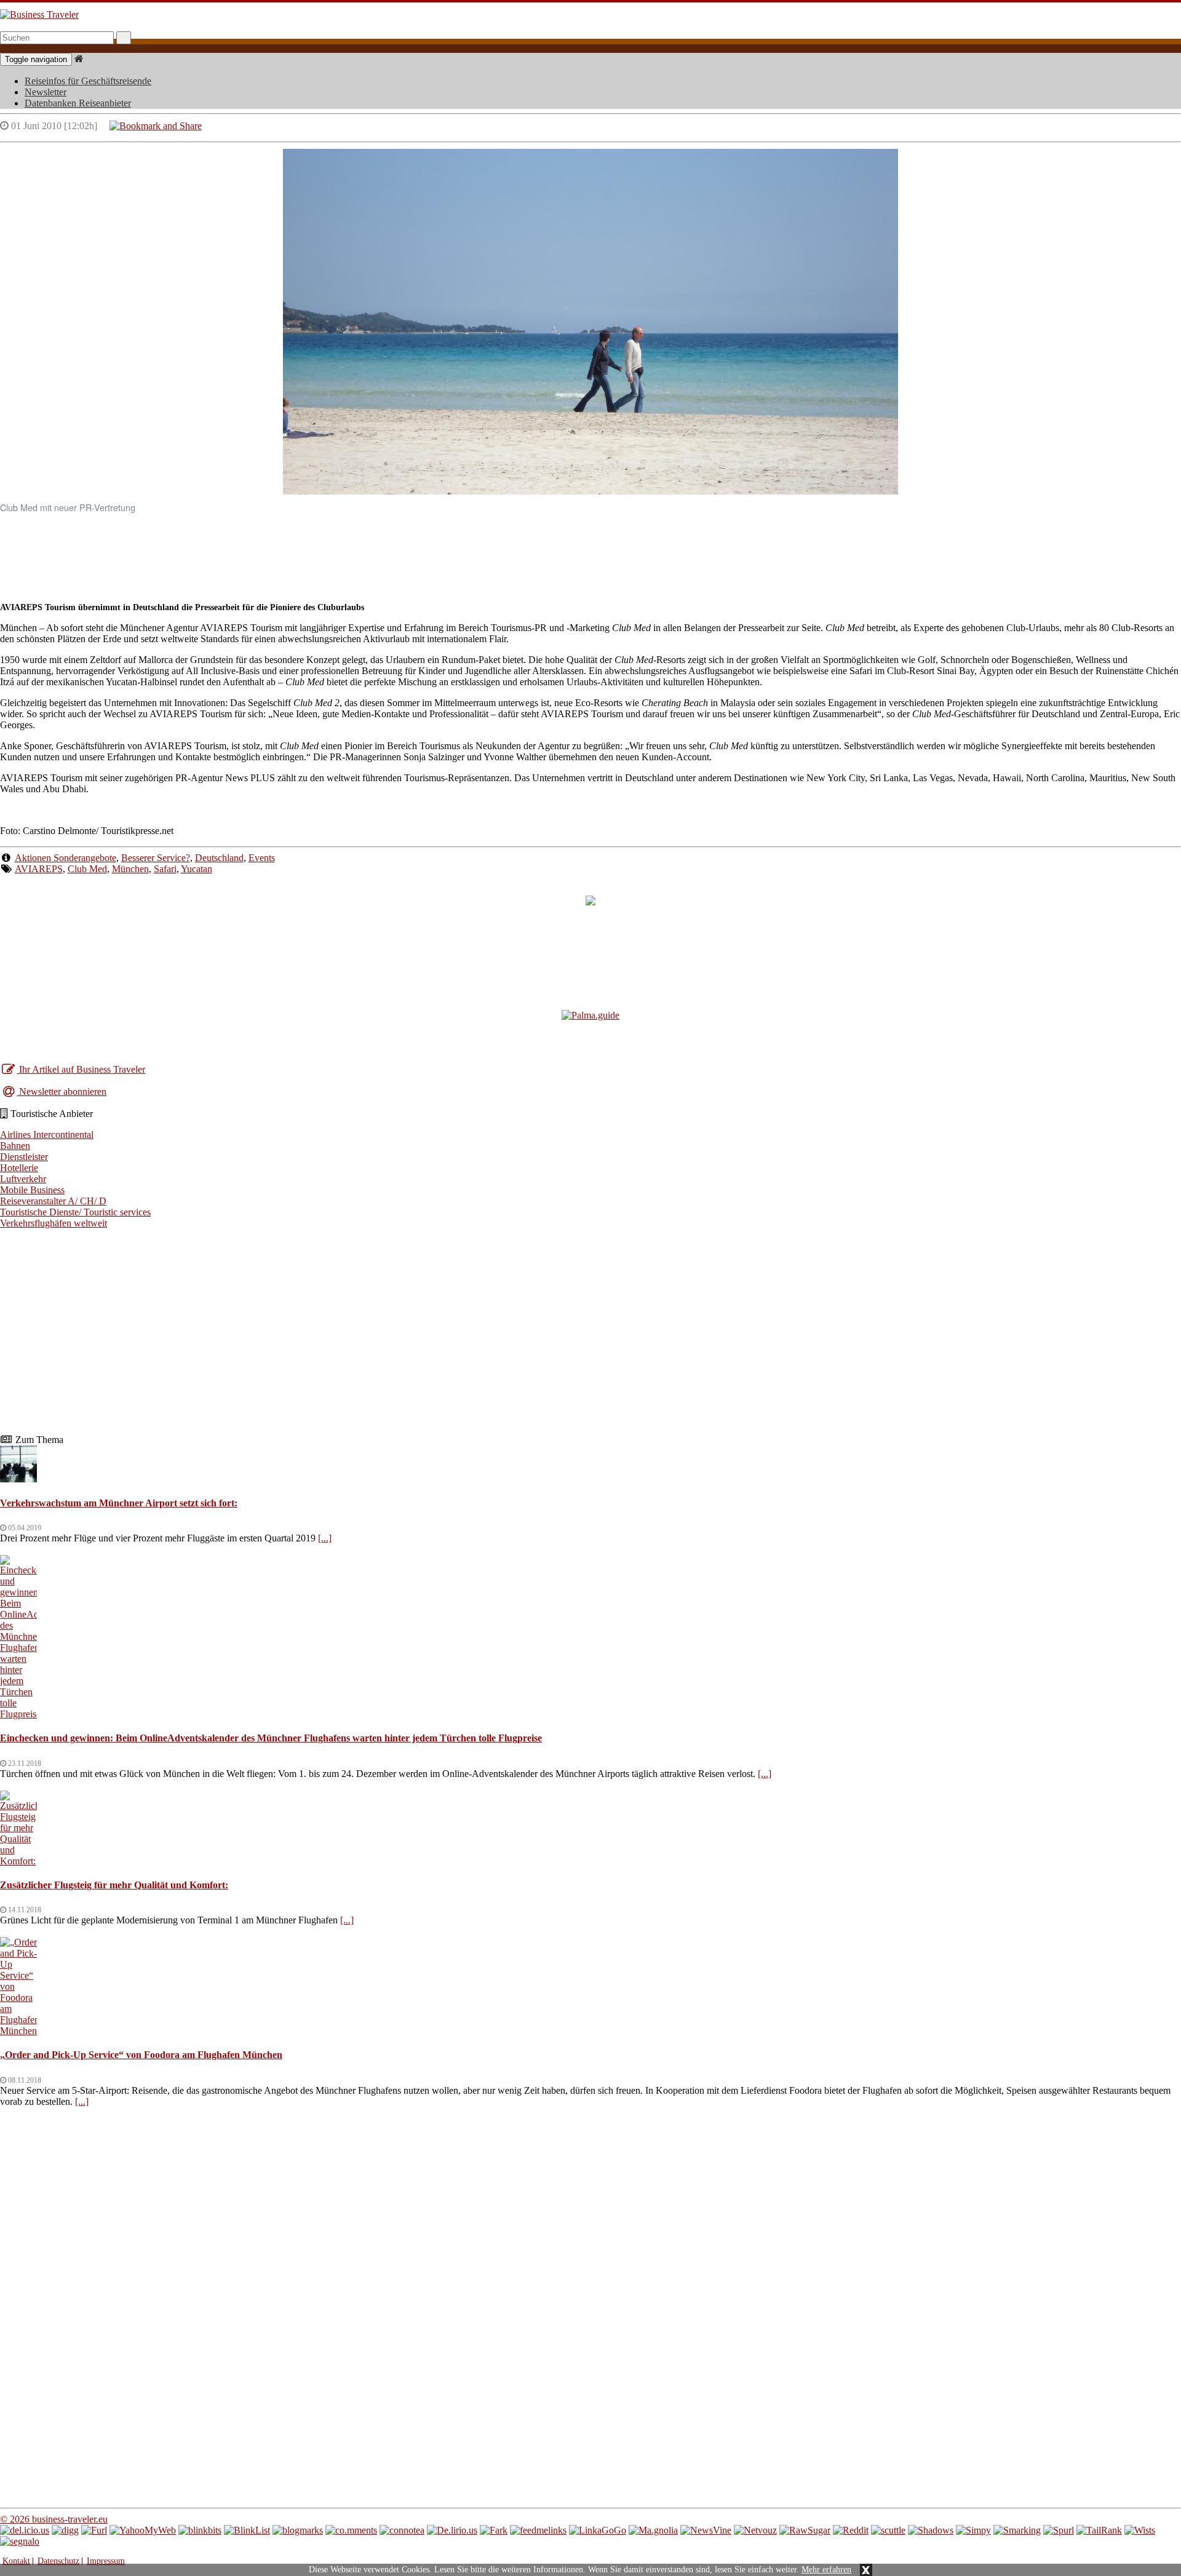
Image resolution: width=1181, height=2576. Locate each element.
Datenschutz (58, 2561)
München (130, 869)
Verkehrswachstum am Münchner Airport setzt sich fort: (119, 1503)
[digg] (65, 2530)
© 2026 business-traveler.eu (54, 2519)
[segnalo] (20, 2541)
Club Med (87, 869)
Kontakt (16, 2561)
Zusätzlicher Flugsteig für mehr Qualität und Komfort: (114, 1885)
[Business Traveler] (39, 14)
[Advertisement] (590, 552)
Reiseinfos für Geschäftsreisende (88, 81)
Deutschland (219, 858)
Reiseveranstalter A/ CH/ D (53, 1201)
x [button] (866, 2570)
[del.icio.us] (25, 2530)
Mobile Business (32, 1190)
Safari (165, 869)
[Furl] (94, 2530)
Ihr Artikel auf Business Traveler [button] (81, 1069)
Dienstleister (24, 1157)
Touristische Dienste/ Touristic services (75, 1212)
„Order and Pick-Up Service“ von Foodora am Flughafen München (141, 2055)
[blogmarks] (298, 2530)
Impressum (106, 2561)
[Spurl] (1059, 2530)
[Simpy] (973, 2530)
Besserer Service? (156, 858)
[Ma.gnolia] (653, 2530)
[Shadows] (931, 2530)
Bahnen (15, 1146)
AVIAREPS (39, 869)
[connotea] (402, 2530)
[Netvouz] (755, 2530)
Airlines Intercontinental (47, 1135)
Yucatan (197, 869)
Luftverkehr (23, 1179)
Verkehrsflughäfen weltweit (54, 1223)
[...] (325, 1538)
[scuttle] (888, 2530)
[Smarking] (1017, 2530)
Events (262, 858)
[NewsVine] (706, 2530)
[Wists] (1140, 2530)
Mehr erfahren (826, 2570)
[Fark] (494, 2530)
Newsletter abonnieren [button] (62, 1091)
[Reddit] (851, 2530)
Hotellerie (19, 1168)
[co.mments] (351, 2530)
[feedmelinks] (538, 2530)
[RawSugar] (805, 2530)
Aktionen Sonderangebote (66, 858)
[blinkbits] (200, 2530)
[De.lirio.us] (452, 2530)
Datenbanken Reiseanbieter (78, 103)
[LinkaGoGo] (598, 2530)
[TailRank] (1099, 2530)
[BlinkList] (247, 2530)
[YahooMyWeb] (143, 2530)
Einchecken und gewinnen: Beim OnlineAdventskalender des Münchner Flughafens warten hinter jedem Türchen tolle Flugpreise (271, 1738)
